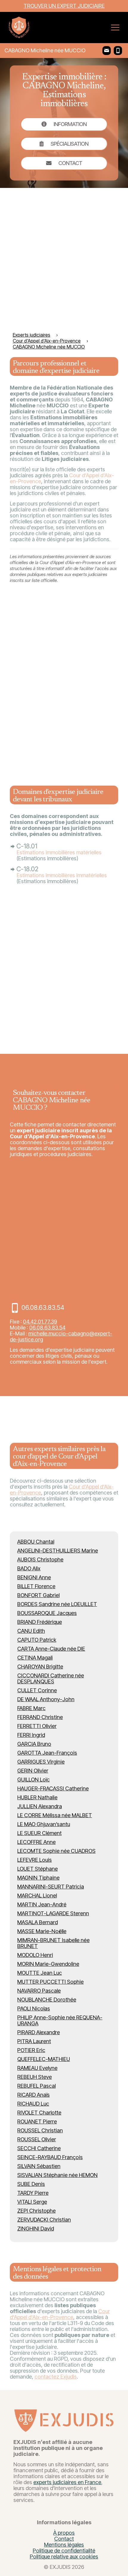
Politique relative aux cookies (64, 2557)
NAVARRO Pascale (39, 1991)
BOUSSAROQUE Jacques (47, 1613)
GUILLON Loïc (33, 1780)
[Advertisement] (64, 259)
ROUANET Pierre (37, 2121)
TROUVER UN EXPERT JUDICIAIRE (64, 6)
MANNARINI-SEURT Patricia (51, 1887)
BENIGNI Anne (34, 1577)
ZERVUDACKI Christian (44, 2220)
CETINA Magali (35, 1658)
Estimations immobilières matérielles (59, 852)
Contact (64, 2539)
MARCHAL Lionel (37, 1895)
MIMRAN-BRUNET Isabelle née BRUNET (53, 1943)
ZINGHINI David (36, 2229)
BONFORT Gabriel (38, 1595)
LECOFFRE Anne (36, 1842)
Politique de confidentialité (64, 2551)
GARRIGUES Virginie (41, 1762)
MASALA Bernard (38, 1922)
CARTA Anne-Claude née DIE (51, 1649)
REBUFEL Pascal (36, 2086)
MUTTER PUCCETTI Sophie (50, 1982)
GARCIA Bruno (34, 1744)
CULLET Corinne (37, 1690)
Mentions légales (64, 2545)
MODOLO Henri (35, 1955)
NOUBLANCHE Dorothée (47, 2000)
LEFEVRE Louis (35, 1860)
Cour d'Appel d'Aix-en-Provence (60, 2314)
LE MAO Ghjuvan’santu (44, 1824)
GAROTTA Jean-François (47, 1753)
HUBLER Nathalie (37, 1797)
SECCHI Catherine (39, 2148)
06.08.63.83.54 (47, 1328)
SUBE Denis (31, 2184)
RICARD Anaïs (33, 2095)
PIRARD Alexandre (39, 2032)
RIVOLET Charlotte (39, 2113)
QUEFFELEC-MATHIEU (44, 2059)
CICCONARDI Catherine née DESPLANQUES (51, 1678)
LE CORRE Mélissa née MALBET (55, 1815)
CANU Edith (31, 1631)
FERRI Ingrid (31, 1735)
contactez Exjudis (56, 2377)
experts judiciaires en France (67, 2482)
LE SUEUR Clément (39, 1833)
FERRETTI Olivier (37, 1726)
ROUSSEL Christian (40, 2130)
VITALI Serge (32, 2202)
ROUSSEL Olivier (37, 2139)
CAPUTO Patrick (37, 1640)
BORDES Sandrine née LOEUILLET (57, 1604)
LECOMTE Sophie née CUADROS (56, 1851)
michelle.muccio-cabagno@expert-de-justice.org (61, 1336)
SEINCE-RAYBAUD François (50, 2157)
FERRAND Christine (40, 1717)
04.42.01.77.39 (40, 1322)
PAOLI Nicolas (34, 2008)
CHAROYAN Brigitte (40, 1667)
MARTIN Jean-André (42, 1904)
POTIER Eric (31, 2050)
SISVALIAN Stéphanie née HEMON (57, 2175)
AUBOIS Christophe (40, 1559)
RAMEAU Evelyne (37, 2068)
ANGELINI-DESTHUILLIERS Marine (58, 1551)
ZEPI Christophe (36, 2211)
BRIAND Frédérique (40, 1622)
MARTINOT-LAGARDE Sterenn (53, 1913)
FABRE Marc (31, 1708)
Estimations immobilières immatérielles (62, 875)
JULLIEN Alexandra (40, 1806)
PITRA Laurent (34, 2041)
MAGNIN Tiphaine (38, 1878)
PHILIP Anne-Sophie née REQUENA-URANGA (60, 2020)
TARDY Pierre (33, 2193)
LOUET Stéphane (38, 1869)
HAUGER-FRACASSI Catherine (53, 1788)
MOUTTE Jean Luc (40, 1973)
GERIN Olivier (33, 1771)
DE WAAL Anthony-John (46, 1699)
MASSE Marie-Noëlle (42, 1931)
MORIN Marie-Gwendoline (48, 1964)
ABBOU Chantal (36, 1542)
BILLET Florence (36, 1586)
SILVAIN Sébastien (39, 2166)
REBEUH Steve (35, 2077)
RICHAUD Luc (33, 2104)
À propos (64, 2533)
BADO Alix (29, 1568)
